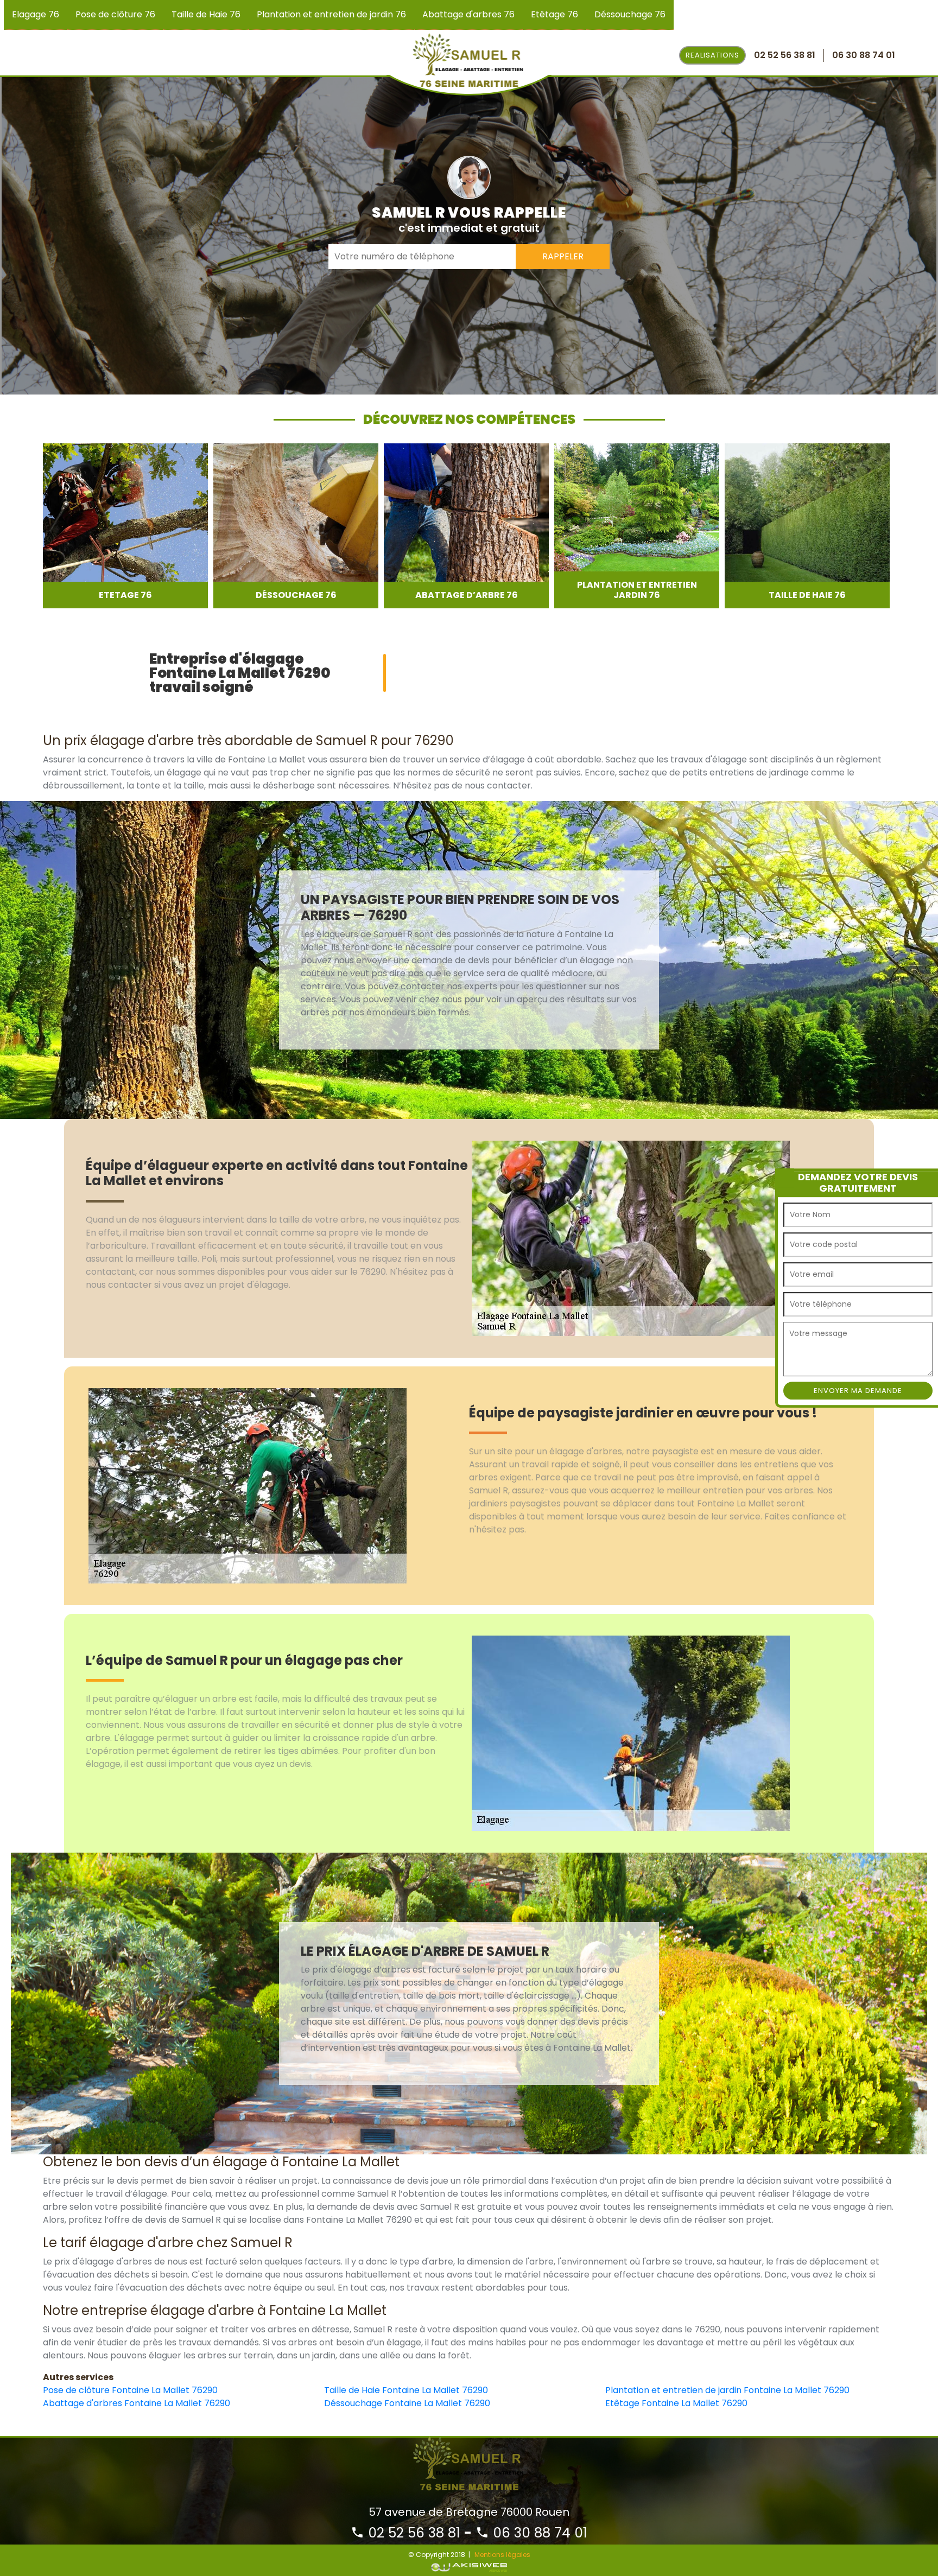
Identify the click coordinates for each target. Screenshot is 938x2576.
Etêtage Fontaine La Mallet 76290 (676, 2403)
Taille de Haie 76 (206, 14)
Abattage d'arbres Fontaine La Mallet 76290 (137, 2403)
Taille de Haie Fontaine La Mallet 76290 (406, 2390)
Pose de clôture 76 (115, 14)
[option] (125, 526)
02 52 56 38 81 (412, 2533)
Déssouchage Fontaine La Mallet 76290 (407, 2403)
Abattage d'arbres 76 (468, 14)
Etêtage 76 (554, 14)
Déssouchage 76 (630, 14)
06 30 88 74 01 (538, 2533)
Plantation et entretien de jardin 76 (331, 14)
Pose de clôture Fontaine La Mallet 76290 (130, 2390)
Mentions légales (502, 2555)
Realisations (712, 55)
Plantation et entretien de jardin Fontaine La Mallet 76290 (727, 2390)
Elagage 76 (36, 14)
